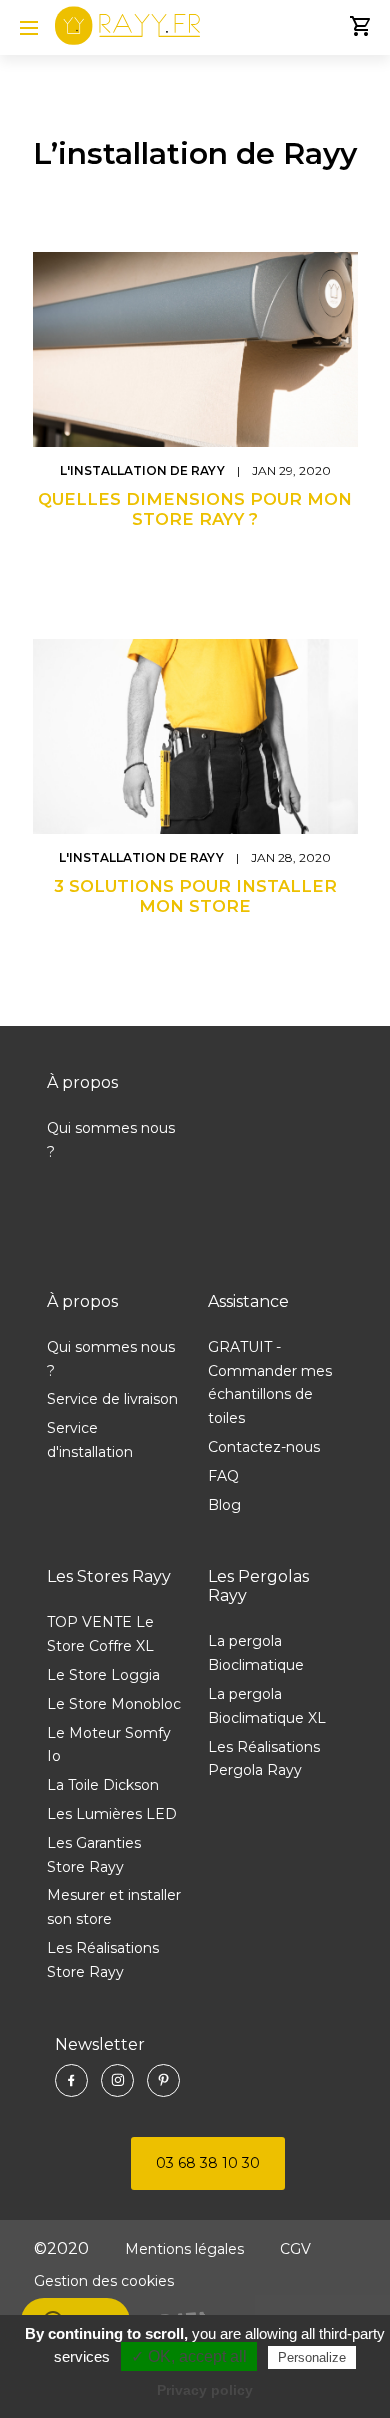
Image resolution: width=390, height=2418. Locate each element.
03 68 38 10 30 (208, 2163)
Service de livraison (112, 1399)
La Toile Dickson (103, 1785)
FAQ (223, 1476)
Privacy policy (205, 2390)
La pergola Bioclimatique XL (267, 1706)
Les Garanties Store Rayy (94, 1855)
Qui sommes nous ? (111, 1140)
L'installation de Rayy (144, 470)
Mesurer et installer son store (114, 1907)
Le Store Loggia (103, 1675)
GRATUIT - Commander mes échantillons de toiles (270, 1382)
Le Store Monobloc (114, 1704)
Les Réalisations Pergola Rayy (264, 1759)
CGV (295, 2249)
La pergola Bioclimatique (256, 1653)
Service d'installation (90, 1440)
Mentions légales (184, 2249)
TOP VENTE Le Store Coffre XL (100, 1634)
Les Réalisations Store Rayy (103, 1960)
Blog (224, 1505)
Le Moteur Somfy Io (109, 1745)
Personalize (312, 2357)
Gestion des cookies (104, 2281)
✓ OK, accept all (189, 2356)
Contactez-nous (264, 1447)
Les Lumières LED (112, 1814)
